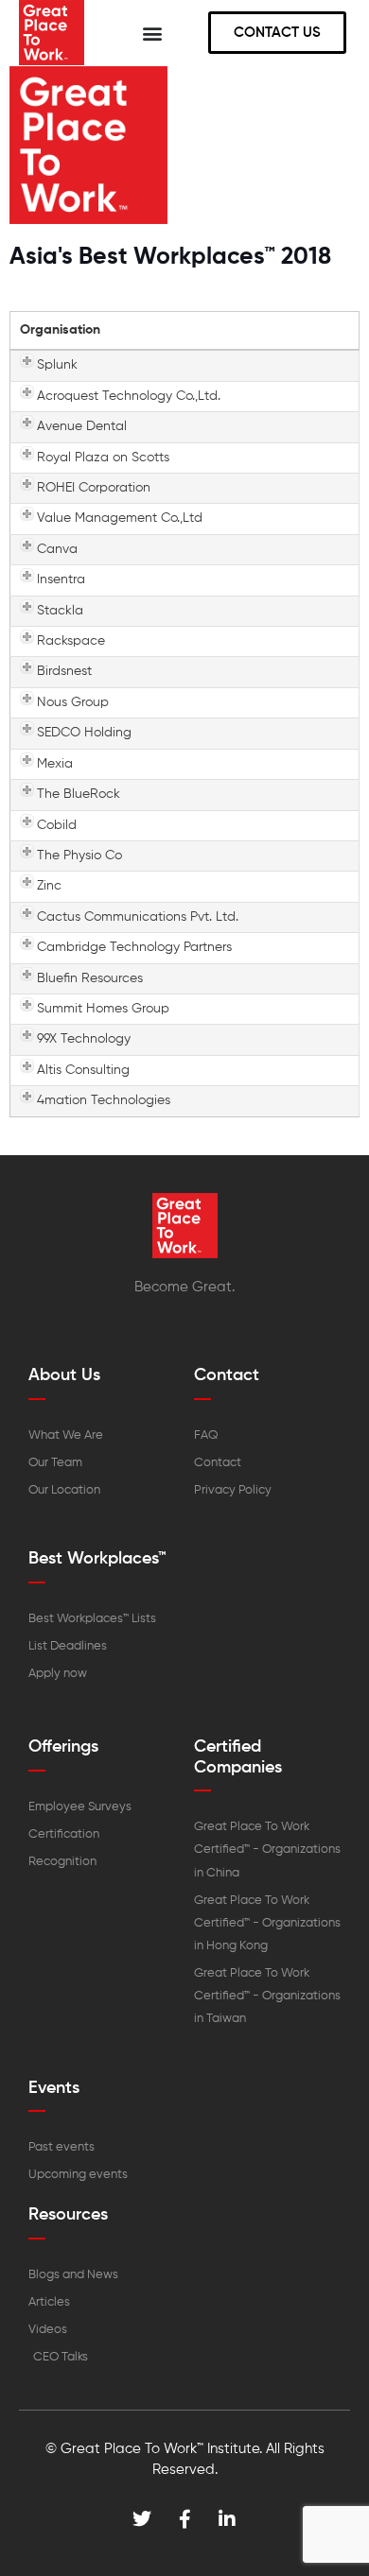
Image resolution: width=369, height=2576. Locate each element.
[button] (153, 33)
